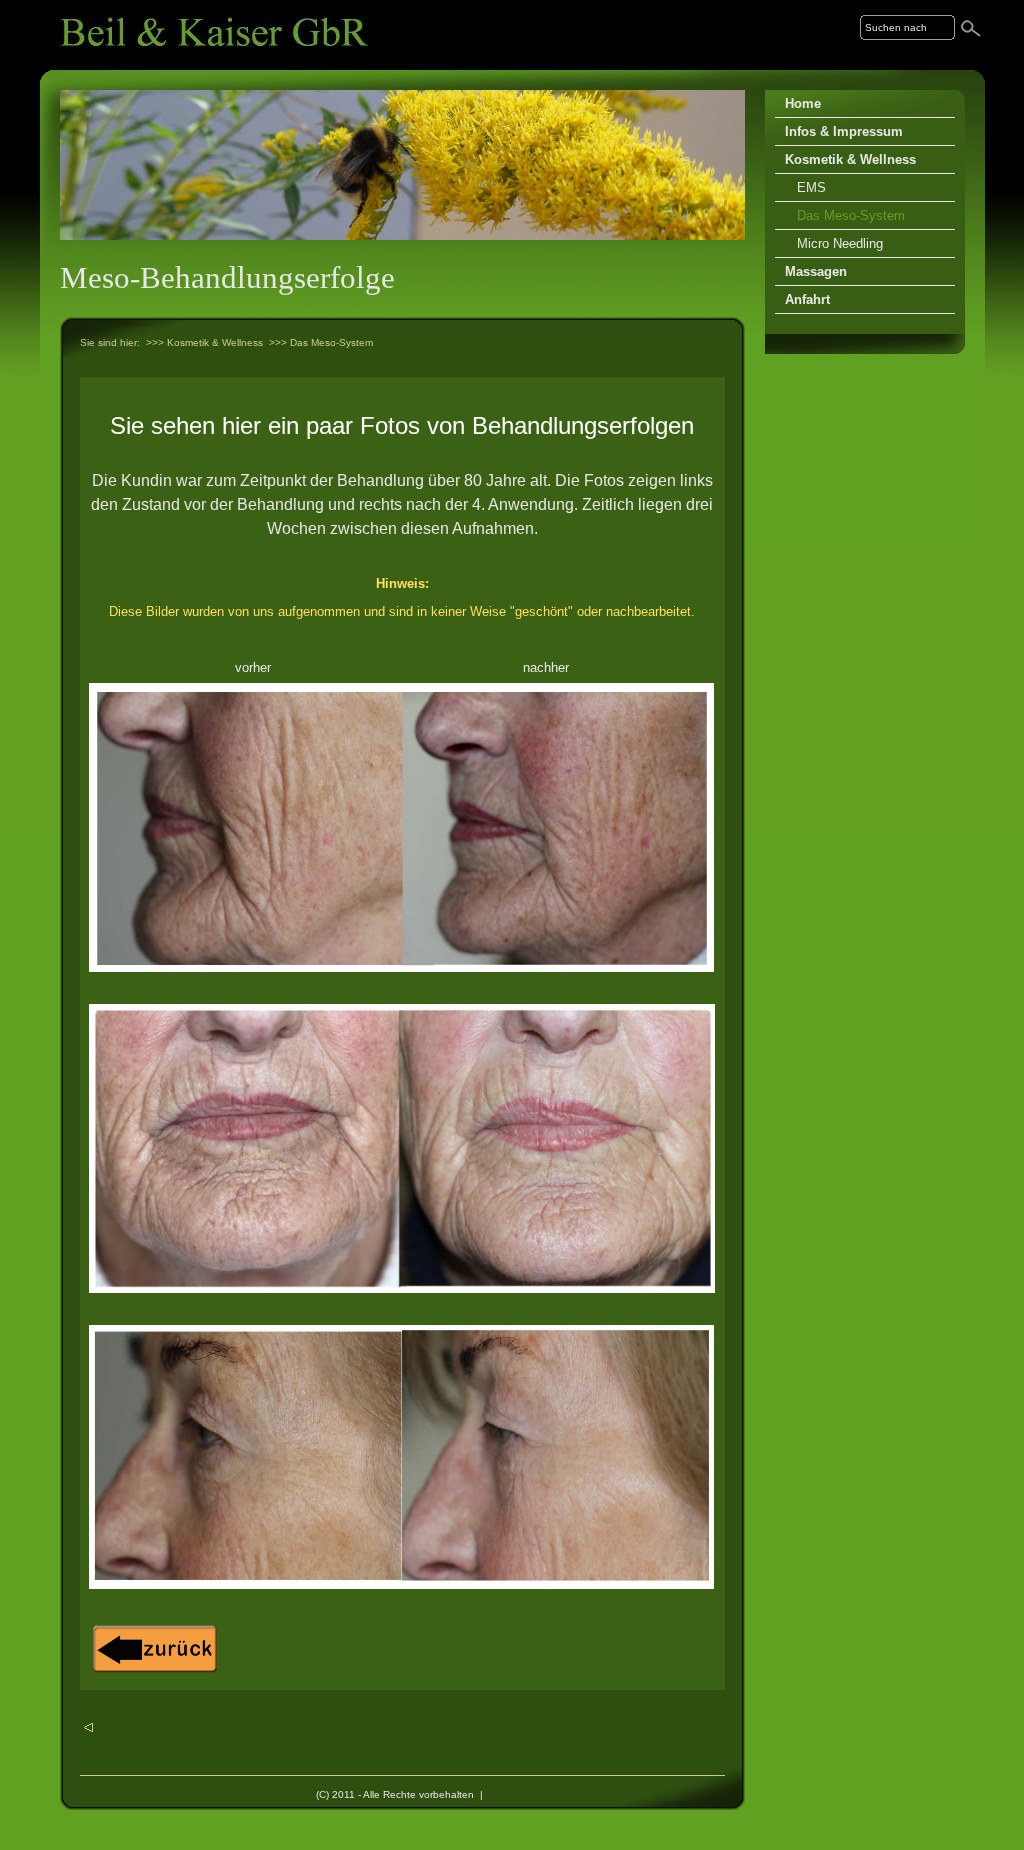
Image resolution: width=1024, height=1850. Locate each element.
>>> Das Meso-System (321, 342)
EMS (811, 187)
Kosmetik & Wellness (850, 159)
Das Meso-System (851, 215)
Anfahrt (807, 299)
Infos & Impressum (844, 131)
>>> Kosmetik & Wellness (204, 342)
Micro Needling (840, 243)
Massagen (816, 271)
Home (803, 103)
